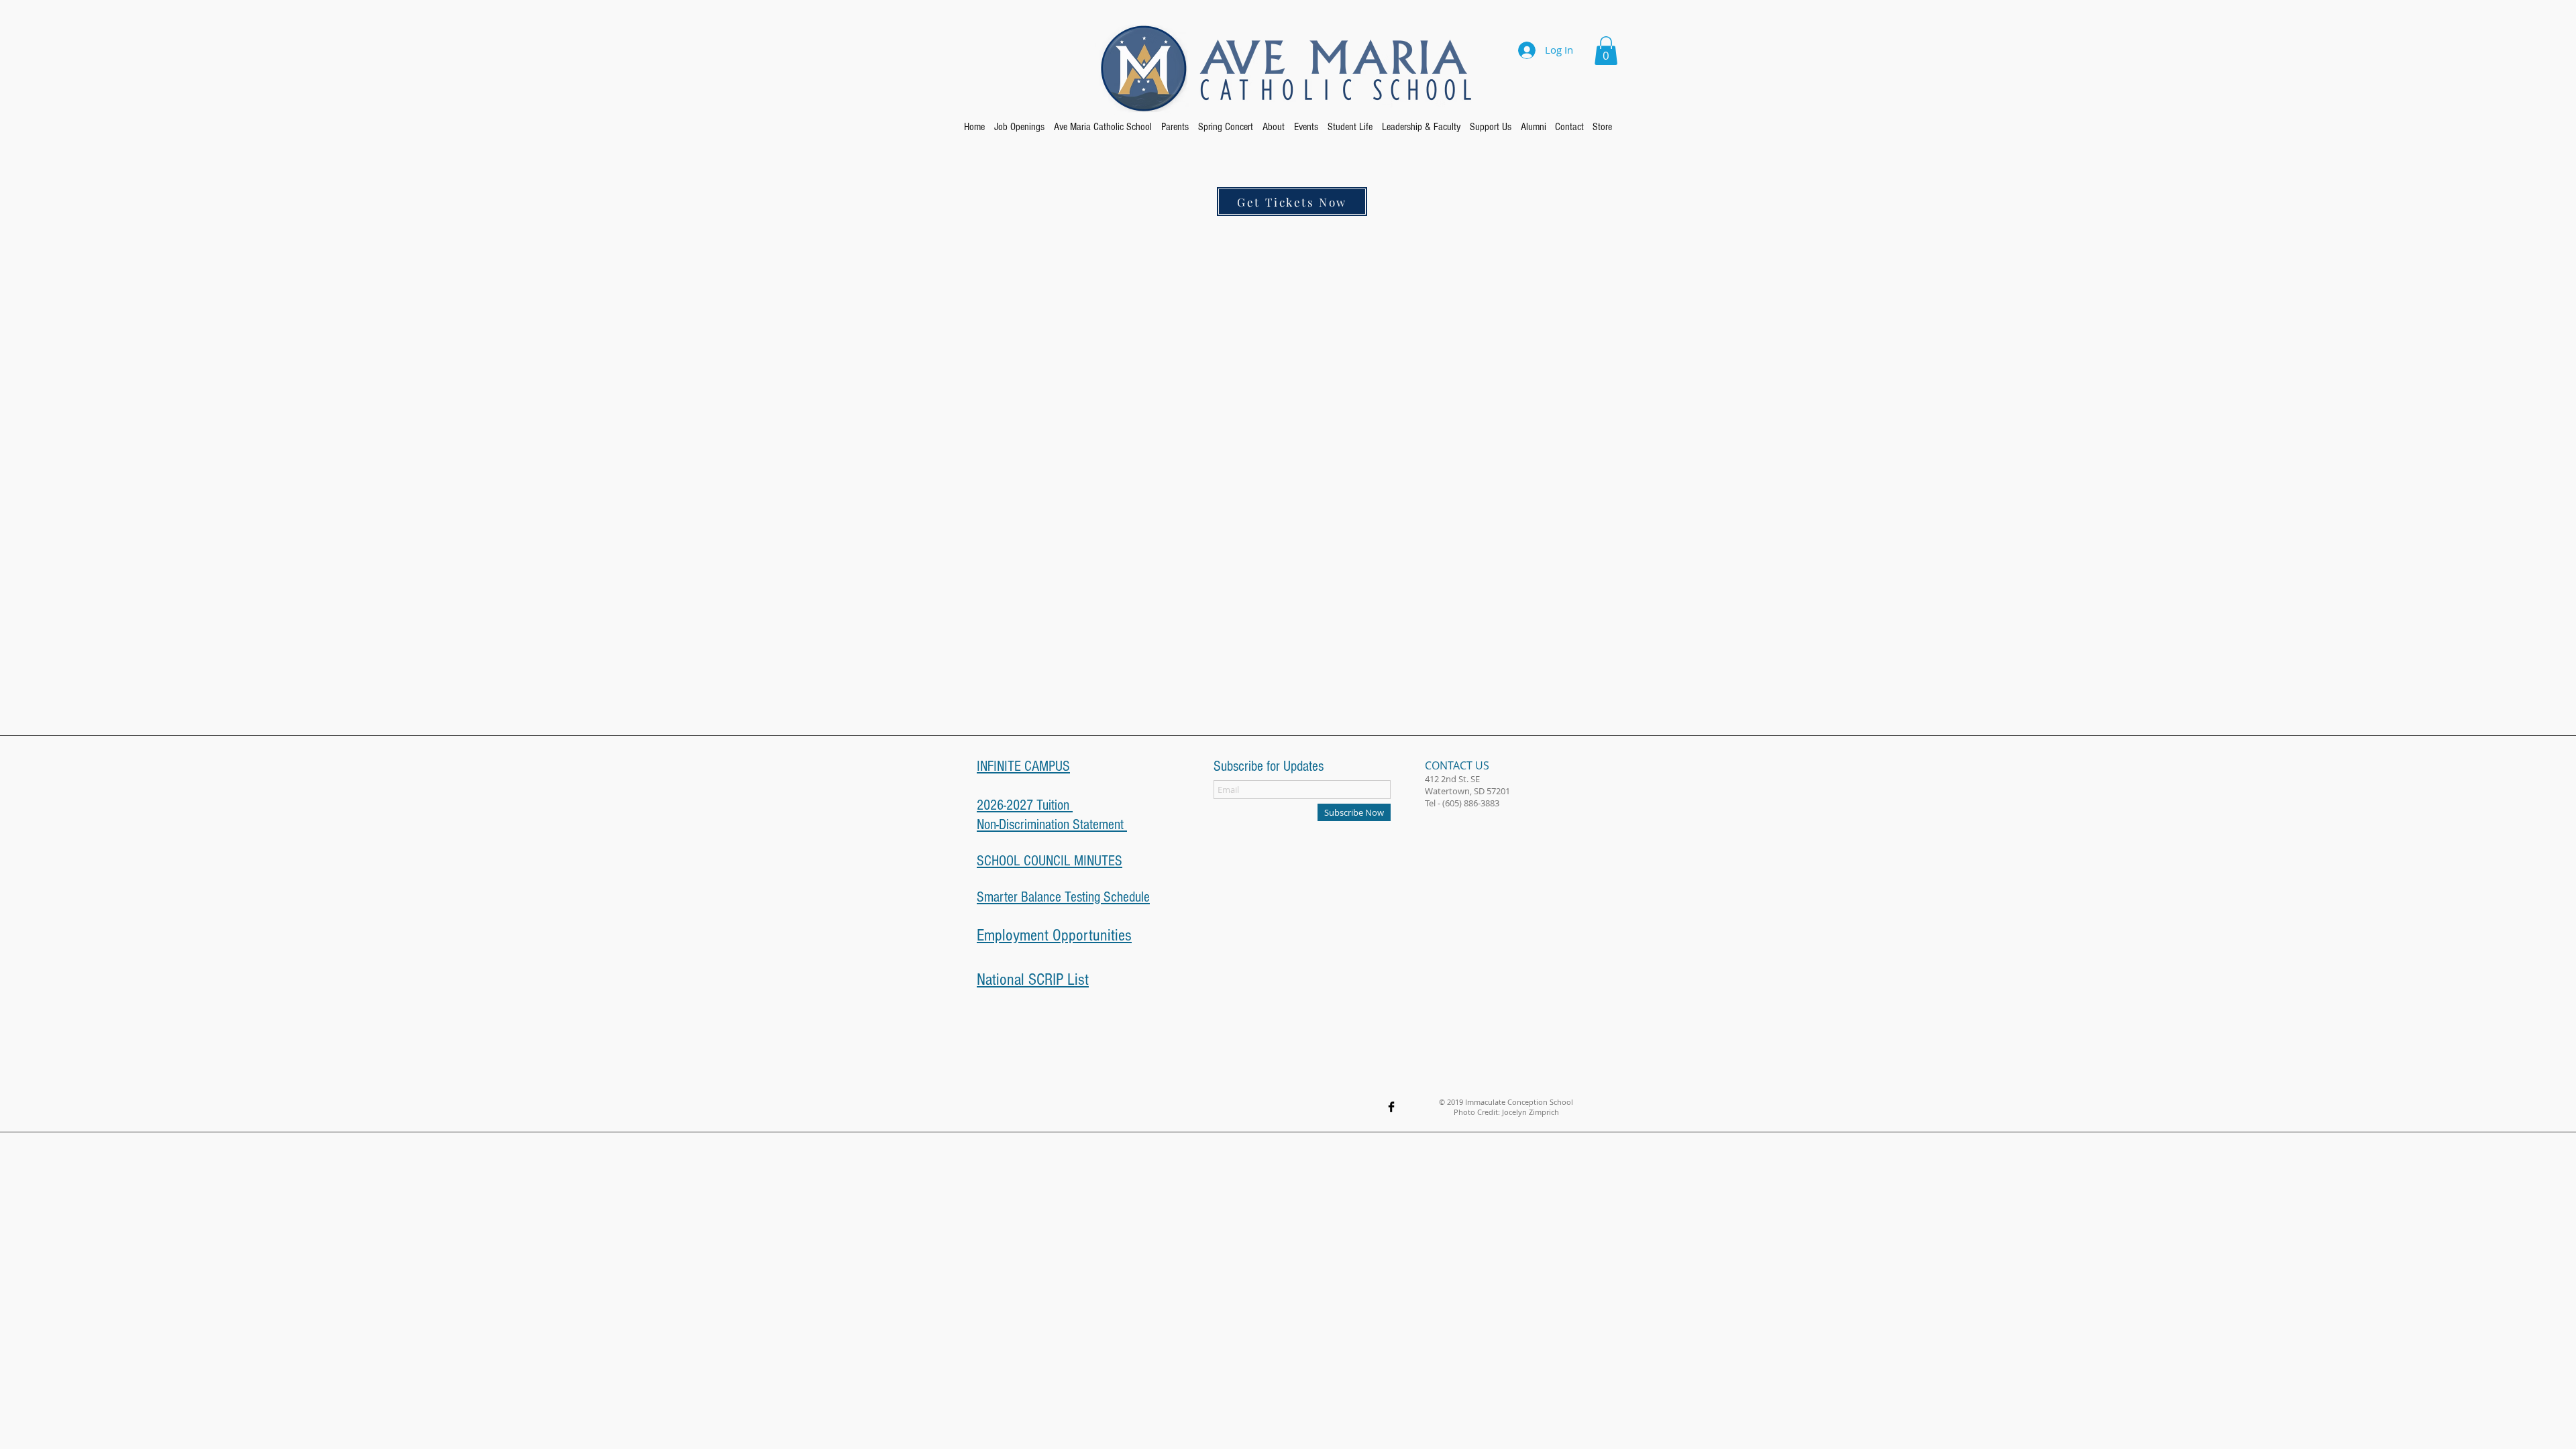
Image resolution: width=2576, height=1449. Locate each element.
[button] (1606, 51)
